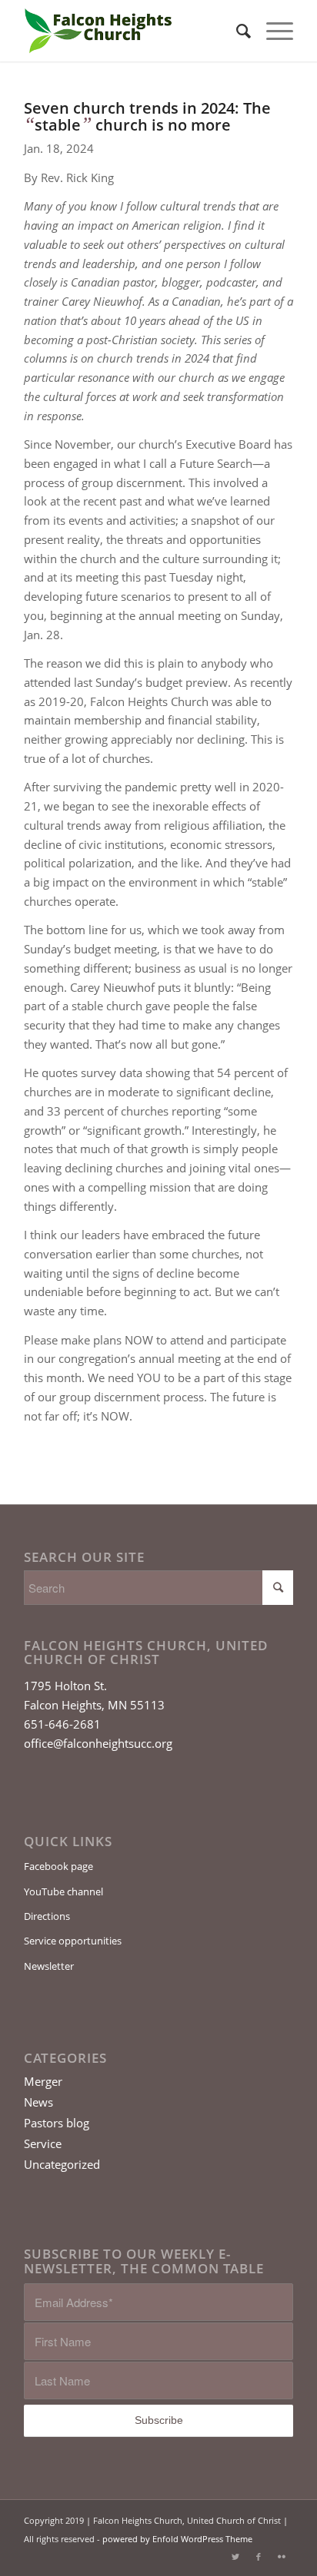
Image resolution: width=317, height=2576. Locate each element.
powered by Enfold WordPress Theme (177, 2539)
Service (43, 2143)
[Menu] (272, 31)
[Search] (236, 31)
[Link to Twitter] (235, 2557)
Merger (43, 2081)
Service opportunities (73, 1941)
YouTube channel (63, 1891)
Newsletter (49, 1966)
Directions (47, 1916)
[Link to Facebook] (259, 2557)
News (38, 2102)
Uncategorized (62, 2164)
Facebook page (58, 1866)
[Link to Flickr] (282, 2557)
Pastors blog (57, 2123)
